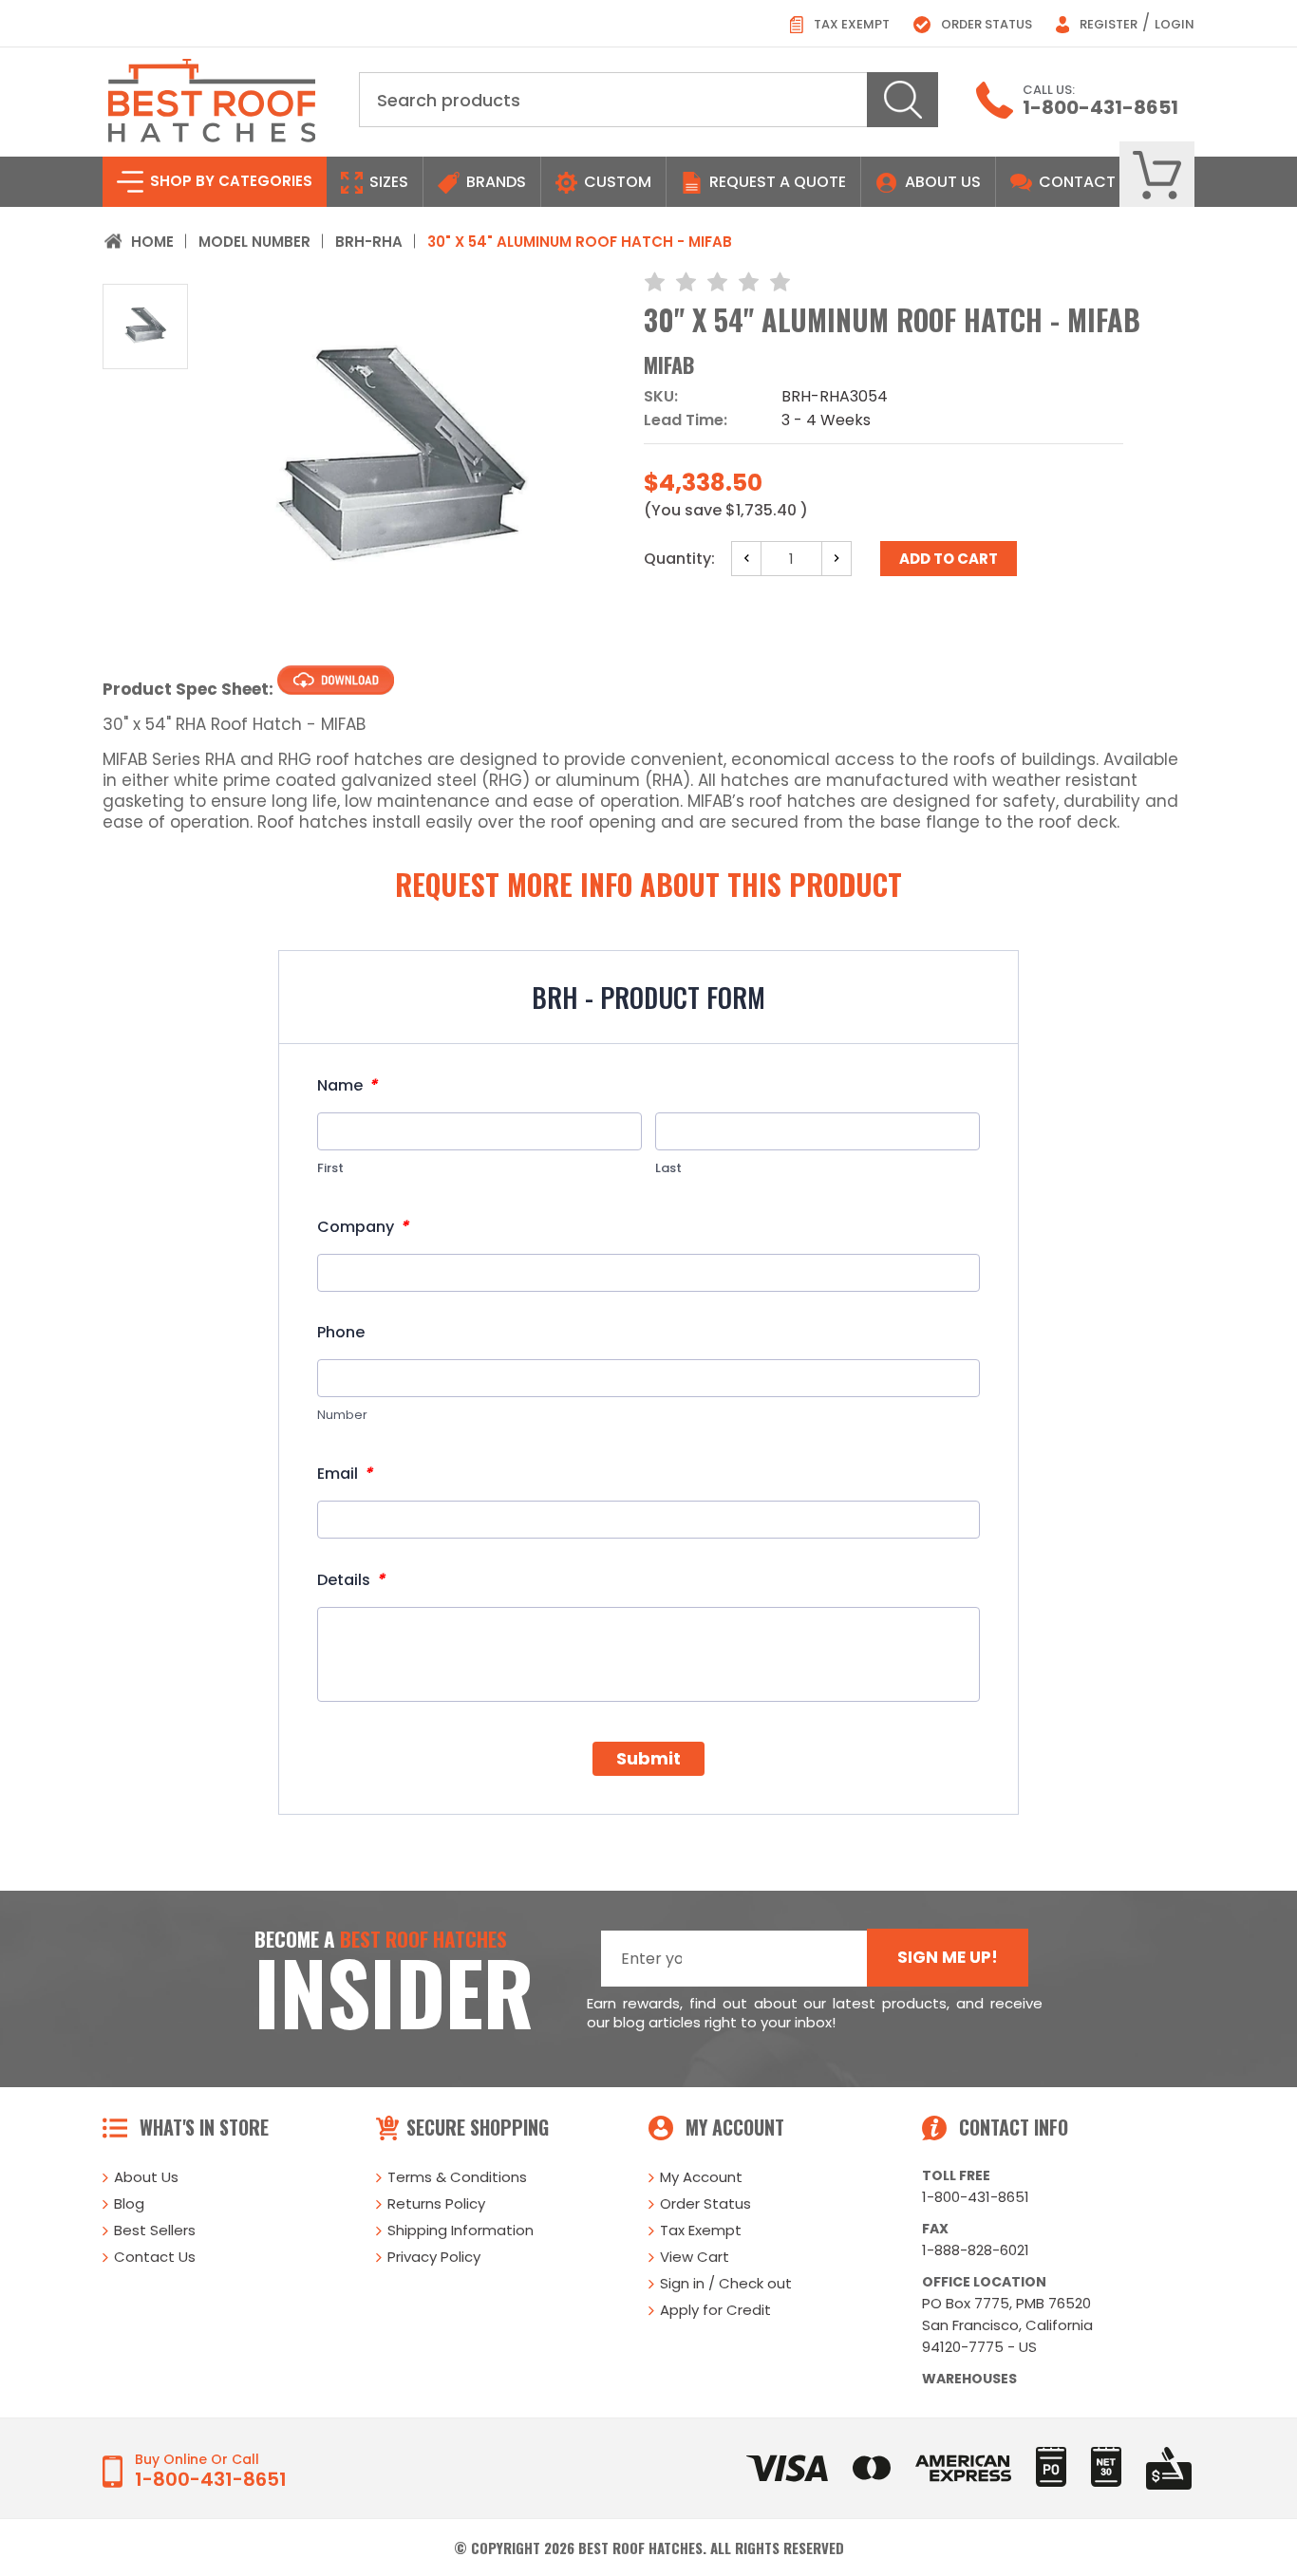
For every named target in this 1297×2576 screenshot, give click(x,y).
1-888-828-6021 (976, 2250)
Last (668, 1168)
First (330, 1168)
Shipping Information (461, 2230)
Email (345, 1474)
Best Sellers (155, 2230)
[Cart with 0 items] (1157, 175)
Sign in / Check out (726, 2283)
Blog (129, 2203)
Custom (616, 182)
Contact (1075, 182)
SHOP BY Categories (229, 181)
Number (342, 1415)
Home (152, 242)
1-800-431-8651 (1100, 107)
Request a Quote (776, 182)
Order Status (985, 24)
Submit (648, 1758)
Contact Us (155, 2257)
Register (1107, 24)
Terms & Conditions (457, 2177)
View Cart (695, 2257)
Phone (341, 1333)
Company (363, 1227)
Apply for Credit (715, 2310)
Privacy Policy (434, 2257)
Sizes (387, 182)
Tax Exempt (850, 24)
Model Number (254, 242)
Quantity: (679, 559)
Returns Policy (436, 2203)
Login (1175, 24)
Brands (494, 182)
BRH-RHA (369, 242)
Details (351, 1580)
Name (347, 1085)
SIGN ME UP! (948, 1957)
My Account (701, 2177)
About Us (943, 182)
